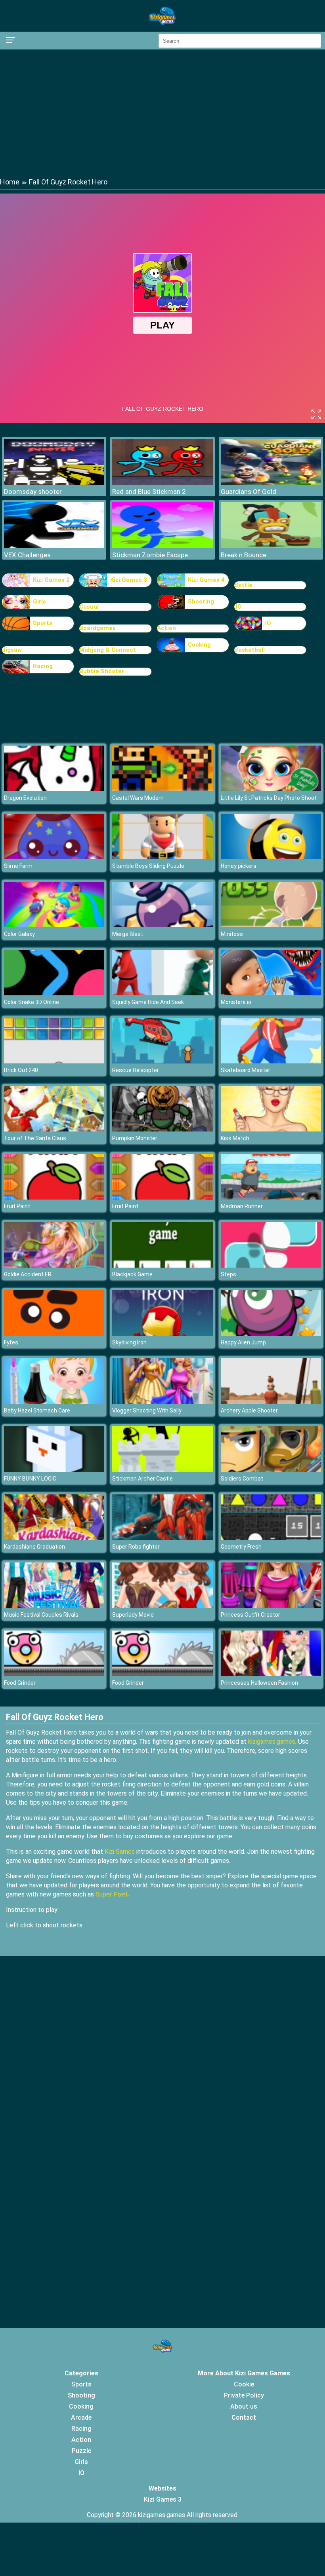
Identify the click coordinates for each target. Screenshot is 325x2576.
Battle (243, 585)
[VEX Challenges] (54, 546)
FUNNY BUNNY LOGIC (30, 1479)
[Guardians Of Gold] (271, 483)
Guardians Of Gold (249, 492)
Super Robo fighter (136, 1547)
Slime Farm (18, 866)
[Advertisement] (162, 113)
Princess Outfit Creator (250, 1615)
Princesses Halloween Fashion (259, 1683)
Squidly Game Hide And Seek (148, 1002)
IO (268, 623)
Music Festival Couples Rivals (41, 1615)
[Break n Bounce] (271, 546)
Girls (39, 602)
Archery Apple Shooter (249, 1410)
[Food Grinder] (54, 1674)
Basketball (249, 650)
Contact (244, 2417)
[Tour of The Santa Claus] (54, 1129)
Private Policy (244, 2395)
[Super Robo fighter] (162, 1538)
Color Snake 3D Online (32, 1002)
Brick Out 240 (21, 1070)
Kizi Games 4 (206, 580)
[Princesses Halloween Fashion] (271, 1674)
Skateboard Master (246, 1070)
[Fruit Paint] (54, 1197)
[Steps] (271, 1265)
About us (244, 2406)
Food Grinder (20, 1683)
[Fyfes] (54, 1334)
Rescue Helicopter (136, 1070)
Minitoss (232, 934)
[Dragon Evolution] (54, 789)
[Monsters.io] (271, 993)
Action (166, 628)
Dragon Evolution (25, 798)
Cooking (199, 645)
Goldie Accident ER (28, 1274)
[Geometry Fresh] (271, 1538)
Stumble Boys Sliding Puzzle (148, 866)
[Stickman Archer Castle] (162, 1470)
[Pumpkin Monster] (162, 1129)
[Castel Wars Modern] (162, 789)
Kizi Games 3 (129, 580)
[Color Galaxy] (54, 925)
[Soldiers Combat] (271, 1470)
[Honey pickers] (271, 857)
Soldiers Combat (242, 1479)
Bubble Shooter (102, 671)
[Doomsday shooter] (54, 483)
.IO (238, 607)
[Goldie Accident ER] (54, 1265)
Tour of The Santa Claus (35, 1138)
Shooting (201, 602)
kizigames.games (272, 1742)
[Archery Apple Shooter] (271, 1402)
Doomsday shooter (33, 492)
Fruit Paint (17, 1206)
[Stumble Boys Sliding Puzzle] (162, 857)
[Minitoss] (271, 925)
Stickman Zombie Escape (150, 555)
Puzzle (81, 2451)
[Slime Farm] (54, 857)
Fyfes (11, 1342)
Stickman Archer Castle (142, 1479)
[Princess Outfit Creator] (271, 1606)
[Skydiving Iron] (162, 1334)
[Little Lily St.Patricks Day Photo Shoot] (271, 789)
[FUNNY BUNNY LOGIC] (54, 1470)
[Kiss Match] (271, 1129)
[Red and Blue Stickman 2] (162, 483)
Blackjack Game (132, 1274)
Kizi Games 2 (51, 580)
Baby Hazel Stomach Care (37, 1410)
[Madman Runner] (271, 1197)
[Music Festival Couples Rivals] (54, 1606)
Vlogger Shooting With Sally (147, 1410)
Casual (89, 607)
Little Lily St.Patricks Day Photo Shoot (269, 798)
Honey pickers (239, 866)
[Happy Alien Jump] (271, 1334)
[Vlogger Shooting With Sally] (162, 1402)
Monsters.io (236, 1002)
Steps (228, 1274)
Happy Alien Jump (243, 1342)
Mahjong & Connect (108, 650)
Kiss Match (235, 1138)
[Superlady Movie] (162, 1606)
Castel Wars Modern (138, 798)
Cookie (244, 2384)
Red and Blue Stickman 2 (149, 492)
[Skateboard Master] (271, 1061)
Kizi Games (120, 1852)
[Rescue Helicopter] (162, 1061)
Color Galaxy (19, 934)
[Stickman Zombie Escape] (162, 546)
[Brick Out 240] (54, 1061)
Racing (43, 666)
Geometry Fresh (241, 1547)
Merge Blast (128, 934)
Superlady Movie (133, 1615)
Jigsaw (12, 650)
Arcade (81, 2417)
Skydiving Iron (129, 1342)
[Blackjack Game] (162, 1265)
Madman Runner (242, 1206)
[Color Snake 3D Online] (54, 993)
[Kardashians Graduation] (54, 1538)
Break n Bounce (244, 555)
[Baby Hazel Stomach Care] (54, 1402)
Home (10, 182)
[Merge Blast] (162, 925)
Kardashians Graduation (34, 1547)
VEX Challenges (27, 555)
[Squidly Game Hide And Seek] (162, 993)
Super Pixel (111, 1894)
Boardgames (97, 628)
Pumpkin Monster (135, 1138)
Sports (43, 623)
